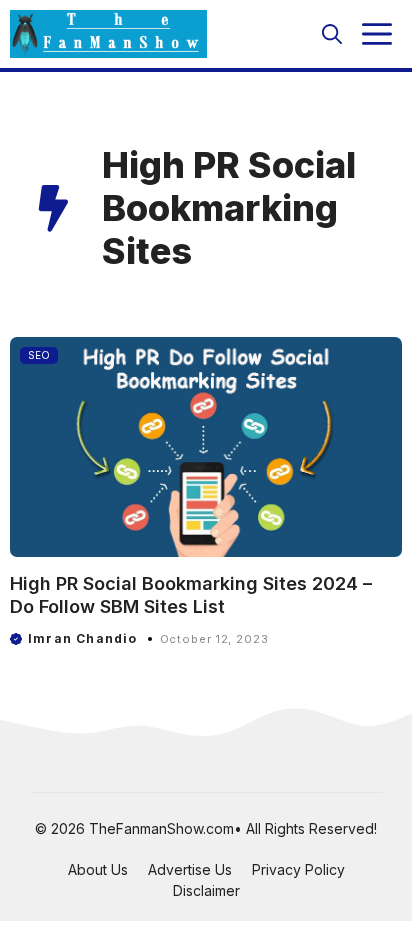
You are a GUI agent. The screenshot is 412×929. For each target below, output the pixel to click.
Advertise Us (190, 869)
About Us (98, 869)
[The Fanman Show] (108, 34)
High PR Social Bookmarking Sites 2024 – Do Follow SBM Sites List (191, 595)
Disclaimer (206, 890)
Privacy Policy (298, 869)
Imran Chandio (83, 638)
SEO (39, 355)
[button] (332, 34)
